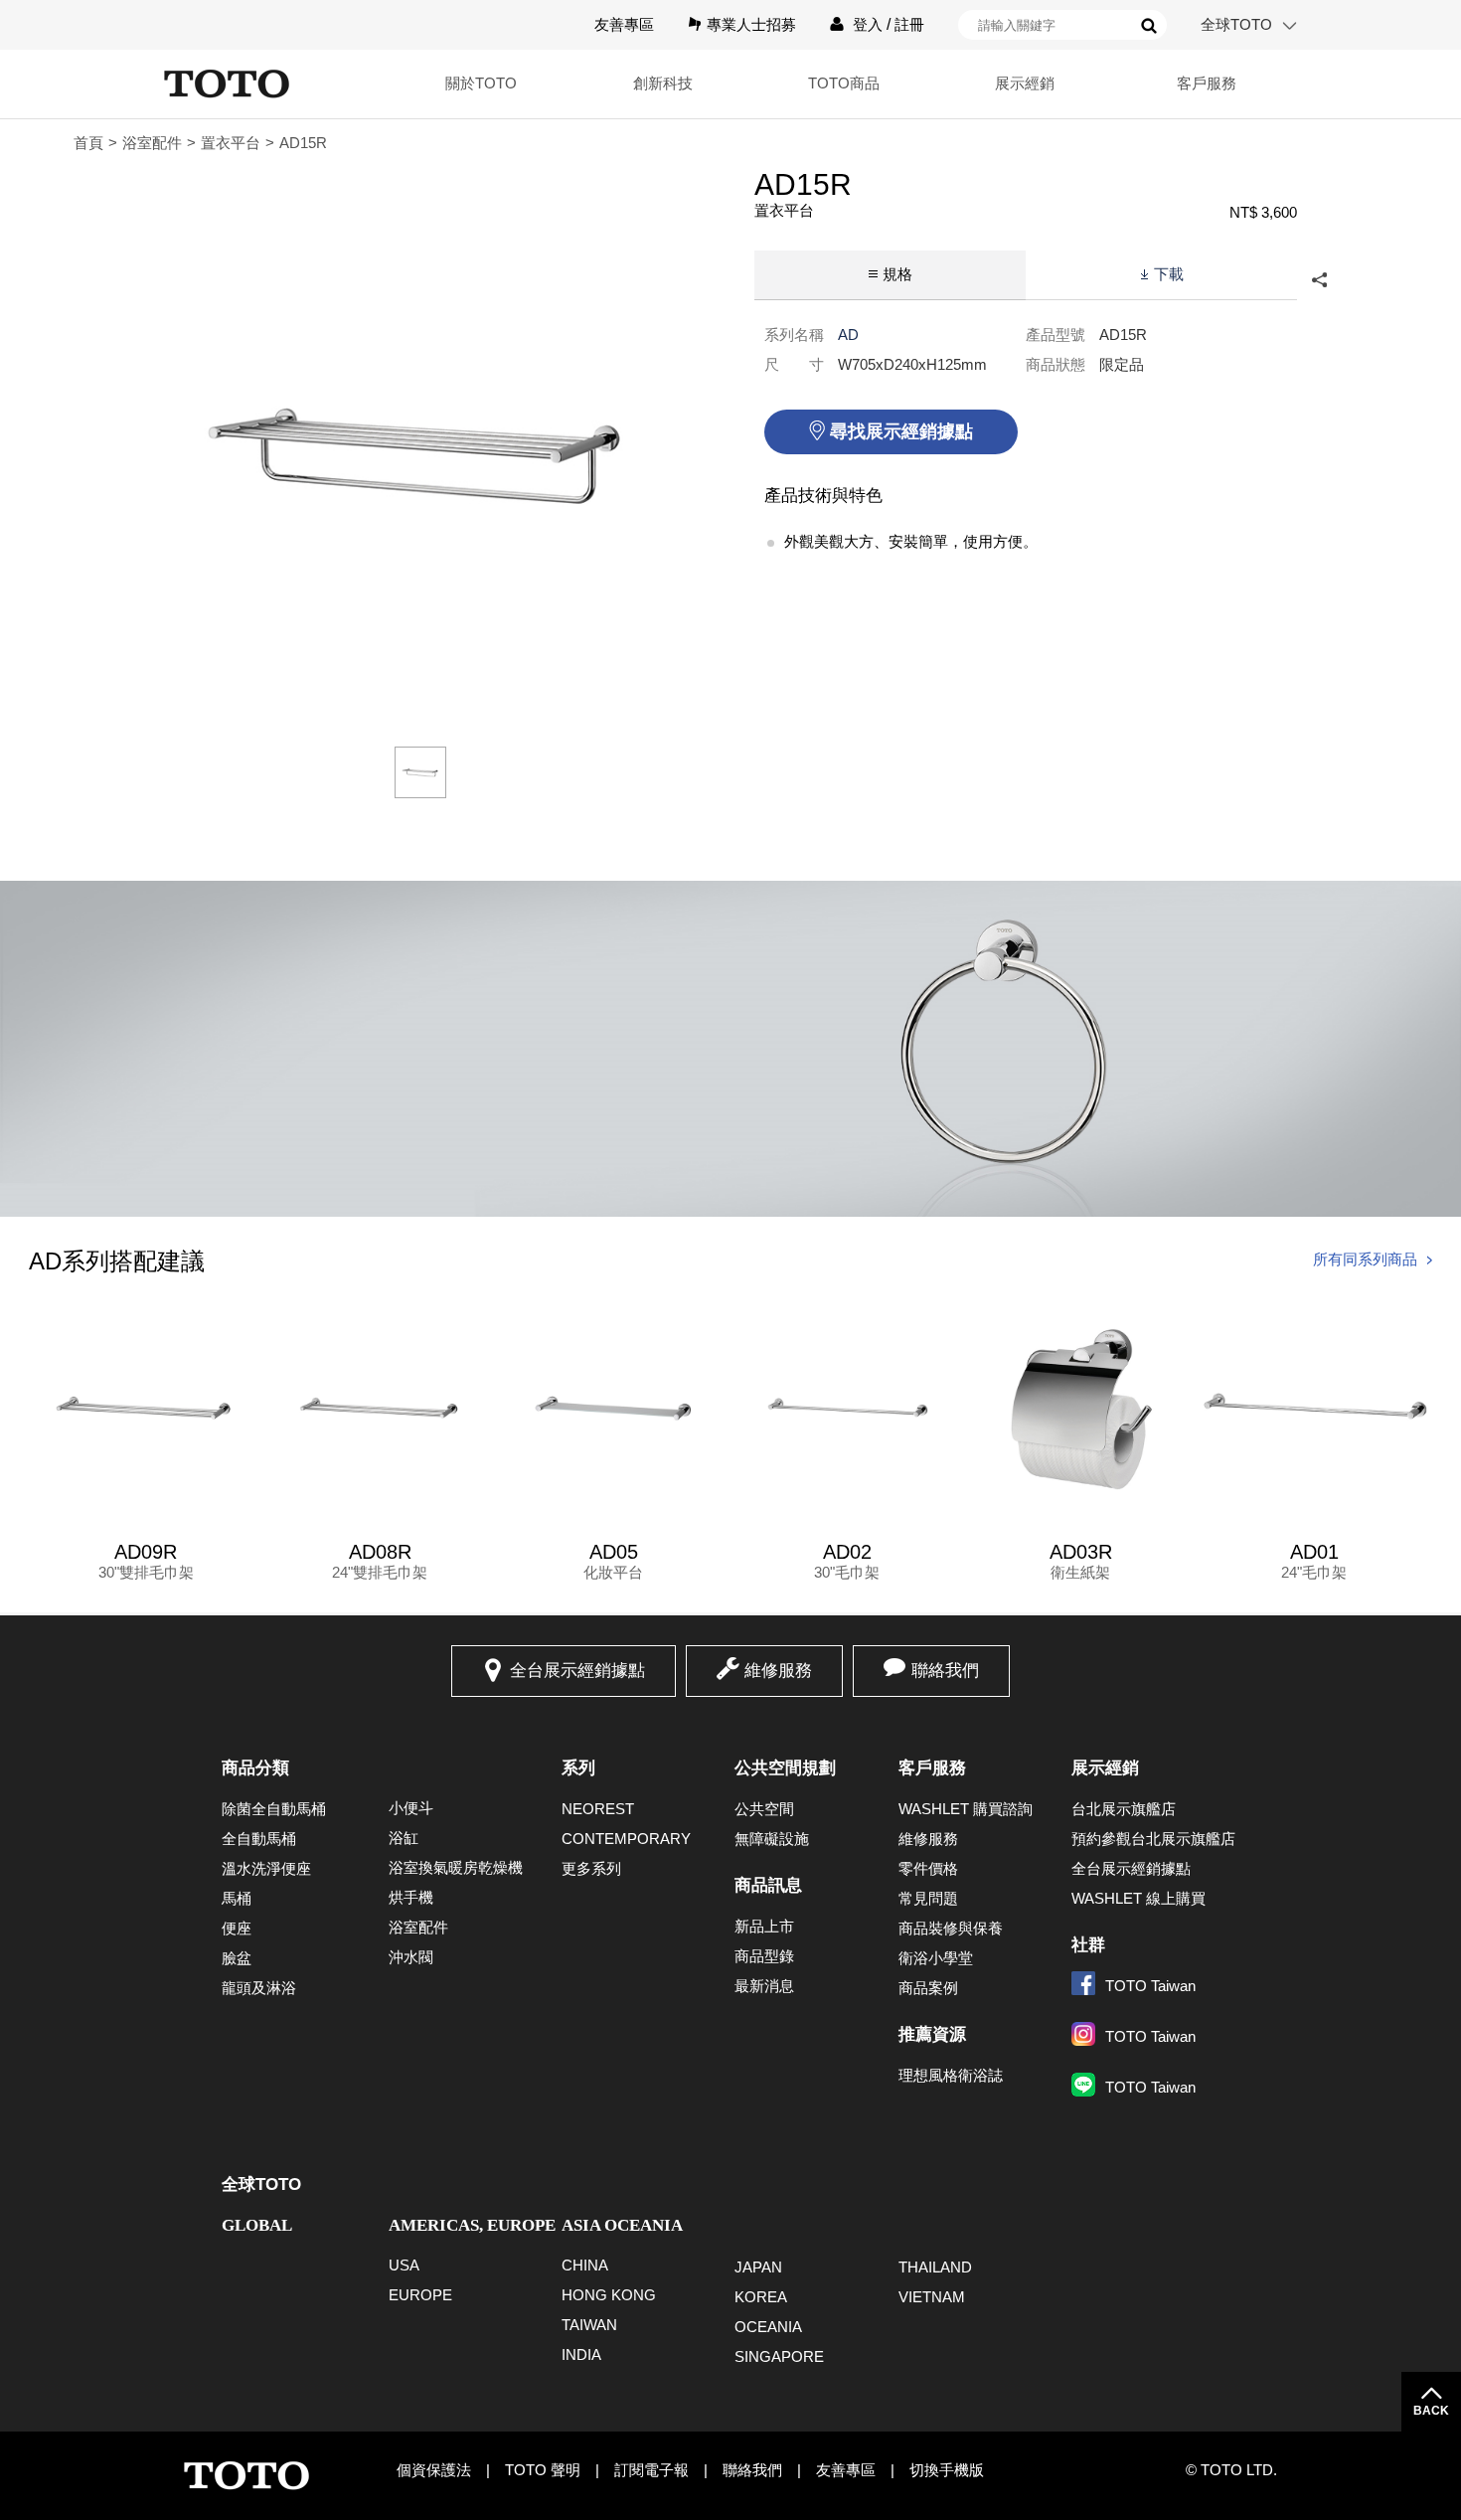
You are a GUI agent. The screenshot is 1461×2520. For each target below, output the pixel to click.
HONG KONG (609, 2295)
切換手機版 (947, 2470)
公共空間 (764, 1809)
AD (848, 335)
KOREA (761, 2297)
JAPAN (758, 2267)
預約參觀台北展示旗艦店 (1153, 1839)
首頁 (88, 143)
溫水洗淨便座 (266, 1868)
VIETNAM (932, 2297)
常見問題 (928, 1898)
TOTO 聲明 (543, 2470)
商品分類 (255, 1768)
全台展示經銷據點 (577, 1671)
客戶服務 (932, 1768)
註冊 (909, 24)
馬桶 (237, 1898)
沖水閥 (411, 1957)
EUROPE (420, 2295)
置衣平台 (231, 143)
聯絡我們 (945, 1671)
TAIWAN (589, 2325)
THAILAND (935, 2267)
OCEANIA (768, 2327)
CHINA (585, 2265)
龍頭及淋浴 (259, 1988)
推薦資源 (932, 2034)
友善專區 (624, 24)
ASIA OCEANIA (622, 2225)
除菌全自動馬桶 (274, 1809)
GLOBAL (257, 2225)
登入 (868, 24)
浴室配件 (152, 143)
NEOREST (598, 1809)
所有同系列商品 (1365, 1259)
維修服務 (778, 1671)
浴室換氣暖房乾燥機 (456, 1867)
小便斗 (411, 1808)
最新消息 (764, 1986)
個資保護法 (434, 2470)
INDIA (581, 2354)
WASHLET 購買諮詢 (966, 1809)
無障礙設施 (772, 1839)
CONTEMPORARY (626, 1839)
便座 (237, 1928)
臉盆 (237, 1958)
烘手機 (411, 1897)
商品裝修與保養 (951, 1928)
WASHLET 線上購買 (1138, 1898)
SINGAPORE (779, 2356)
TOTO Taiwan (1150, 1986)
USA (404, 2265)
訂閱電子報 (651, 2470)
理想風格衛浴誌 (951, 2075)
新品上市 (764, 1926)
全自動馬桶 (259, 1839)
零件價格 (928, 1868)
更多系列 (591, 1868)
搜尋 (1149, 26)
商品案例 (928, 1988)
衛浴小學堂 (936, 1958)
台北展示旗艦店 (1124, 1809)
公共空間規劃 (785, 1768)
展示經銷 (1105, 1768)
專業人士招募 (751, 24)
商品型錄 (764, 1956)
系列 (578, 1768)
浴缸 (404, 1838)
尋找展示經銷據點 (901, 431)
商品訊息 (768, 1885)
